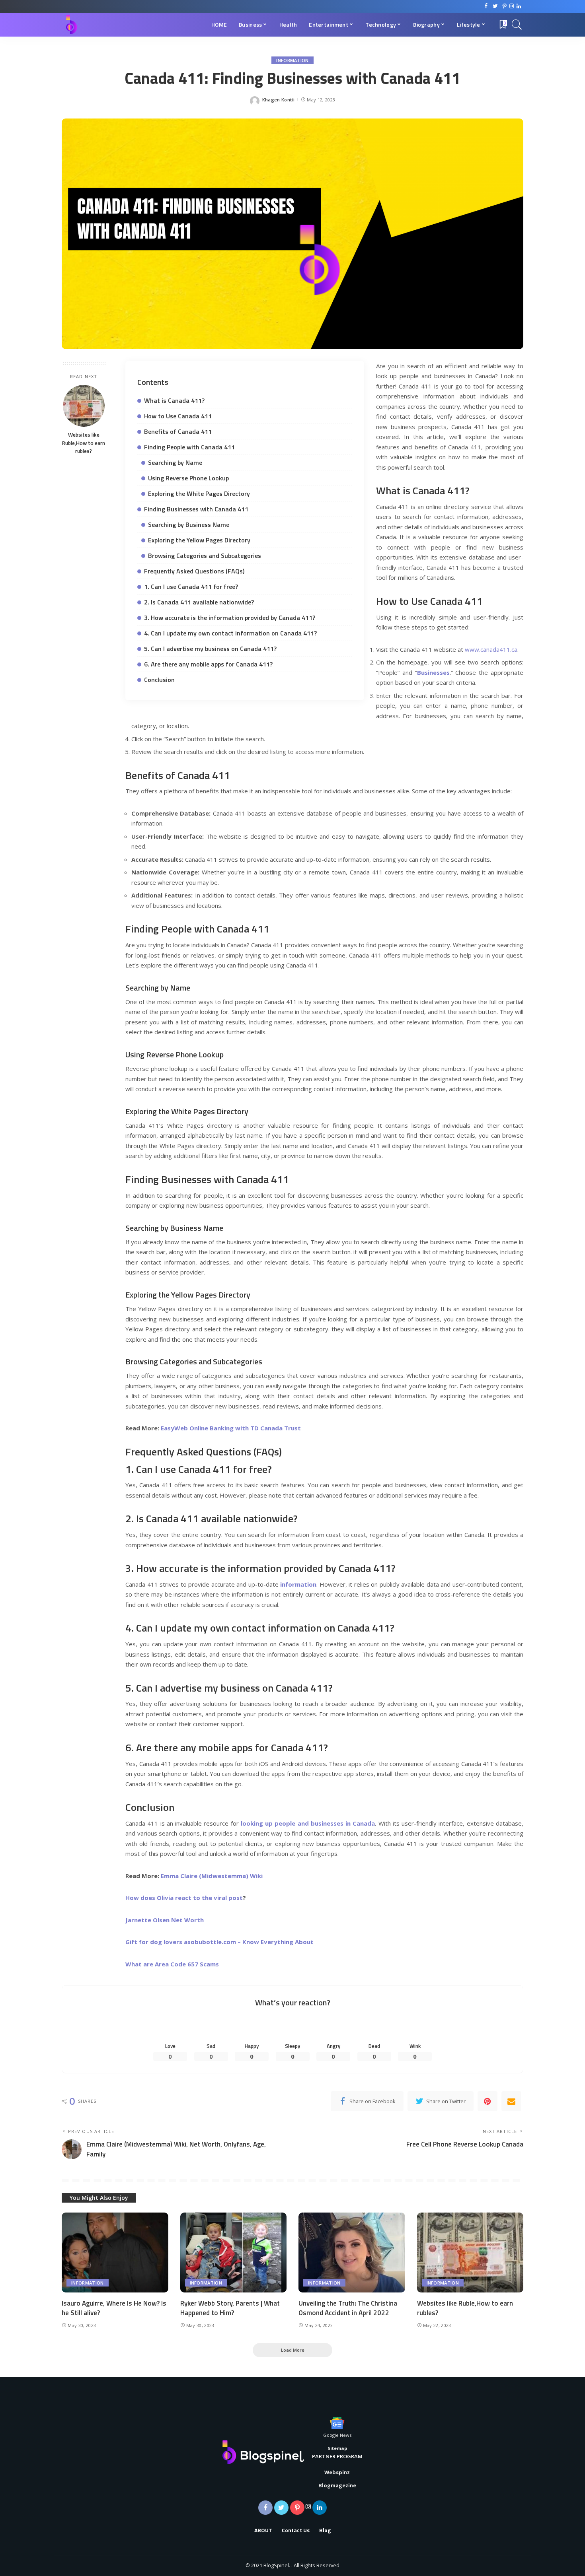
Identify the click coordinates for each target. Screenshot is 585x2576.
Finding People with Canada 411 (189, 447)
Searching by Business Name (189, 525)
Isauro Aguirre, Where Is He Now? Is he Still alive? (114, 2308)
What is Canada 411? (174, 400)
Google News (337, 2435)
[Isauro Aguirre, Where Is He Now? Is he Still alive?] (115, 2253)
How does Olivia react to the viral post (184, 1898)
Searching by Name (175, 462)
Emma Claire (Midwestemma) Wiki (212, 1876)
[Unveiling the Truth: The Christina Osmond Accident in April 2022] (352, 2253)
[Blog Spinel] (71, 25)
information (292, 60)
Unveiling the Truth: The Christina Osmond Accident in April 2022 (348, 2308)
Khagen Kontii (278, 100)
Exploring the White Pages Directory (199, 493)
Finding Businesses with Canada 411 (196, 509)
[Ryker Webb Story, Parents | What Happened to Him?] (234, 2253)
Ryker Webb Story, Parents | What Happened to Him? (230, 2308)
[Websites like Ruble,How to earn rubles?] (84, 406)
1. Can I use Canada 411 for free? (191, 587)
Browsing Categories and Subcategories (205, 556)
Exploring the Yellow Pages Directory (199, 540)
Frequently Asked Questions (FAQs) (194, 571)
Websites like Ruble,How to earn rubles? (84, 443)
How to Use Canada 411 (178, 416)
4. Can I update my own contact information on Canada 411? (230, 633)
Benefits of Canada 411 (178, 431)
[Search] (517, 25)
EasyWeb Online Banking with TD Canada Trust (231, 1428)
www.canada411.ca (491, 649)
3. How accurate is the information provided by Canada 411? (230, 618)
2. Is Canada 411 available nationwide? (199, 602)
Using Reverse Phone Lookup (188, 478)
